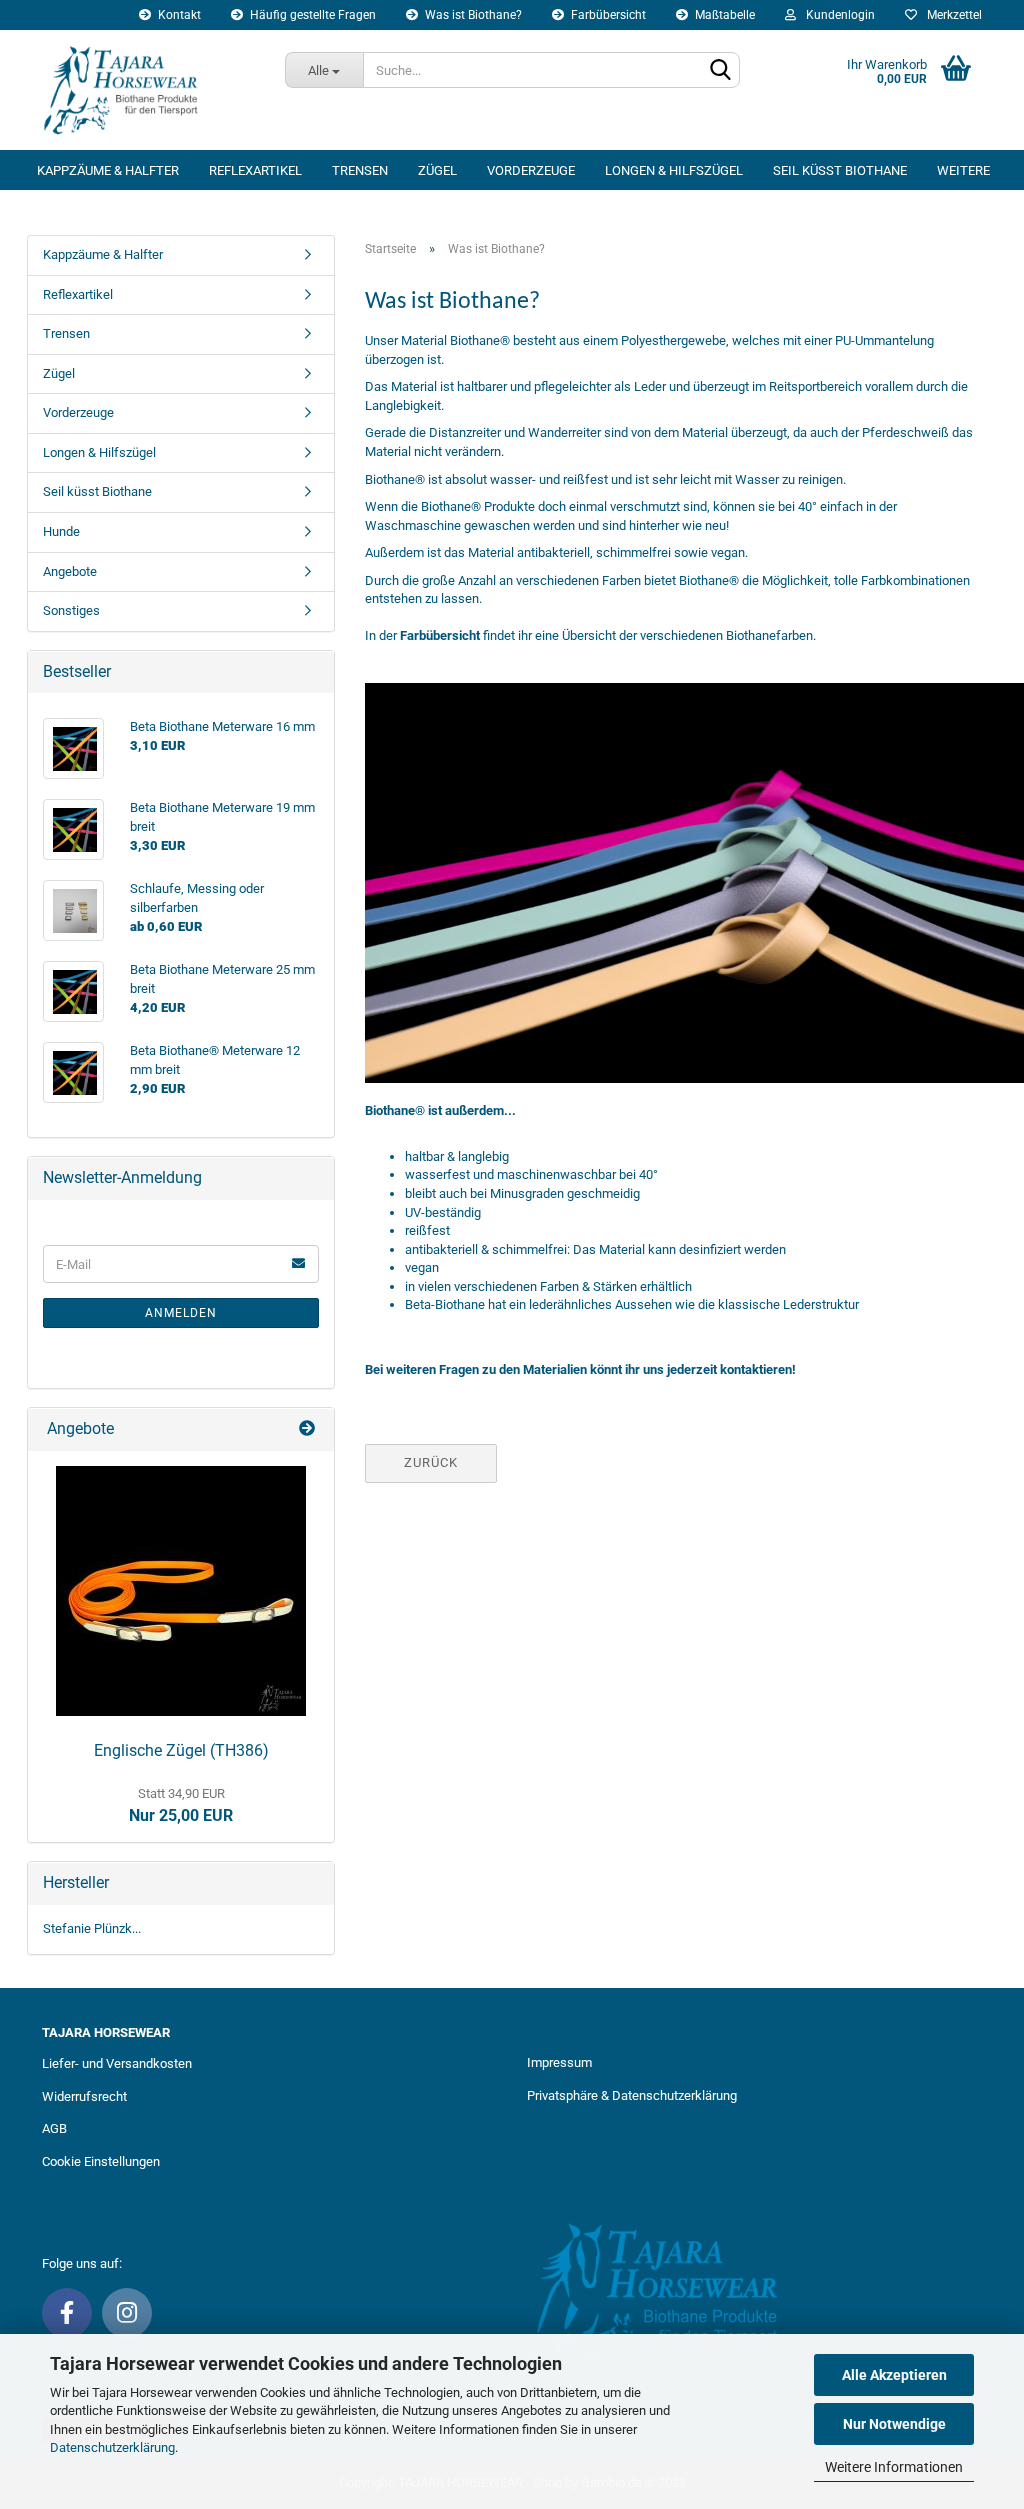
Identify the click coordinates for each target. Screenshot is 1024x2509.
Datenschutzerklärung (112, 2447)
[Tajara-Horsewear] (148, 90)
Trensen (360, 170)
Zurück (431, 1462)
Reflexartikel (255, 170)
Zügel (437, 170)
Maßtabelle (723, 15)
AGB (54, 2128)
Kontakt (178, 15)
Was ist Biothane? (472, 15)
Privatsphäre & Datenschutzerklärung (632, 2095)
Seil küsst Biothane (840, 170)
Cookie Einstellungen (101, 2161)
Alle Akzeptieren (894, 2375)
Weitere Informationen (894, 2467)
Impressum (559, 2062)
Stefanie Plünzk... (92, 1928)
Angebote (70, 571)
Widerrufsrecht (84, 2096)
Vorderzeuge (531, 170)
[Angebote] (309, 1429)
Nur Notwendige (894, 2424)
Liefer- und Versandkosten (117, 2063)
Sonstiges (71, 610)
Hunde (61, 531)
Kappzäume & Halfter (108, 170)
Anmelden (181, 1313)
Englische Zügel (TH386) (181, 1750)
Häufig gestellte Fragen (311, 15)
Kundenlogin (837, 15)
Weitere (963, 170)
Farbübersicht (607, 15)
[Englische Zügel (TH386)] (181, 1591)
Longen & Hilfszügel (674, 170)
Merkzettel (951, 15)
